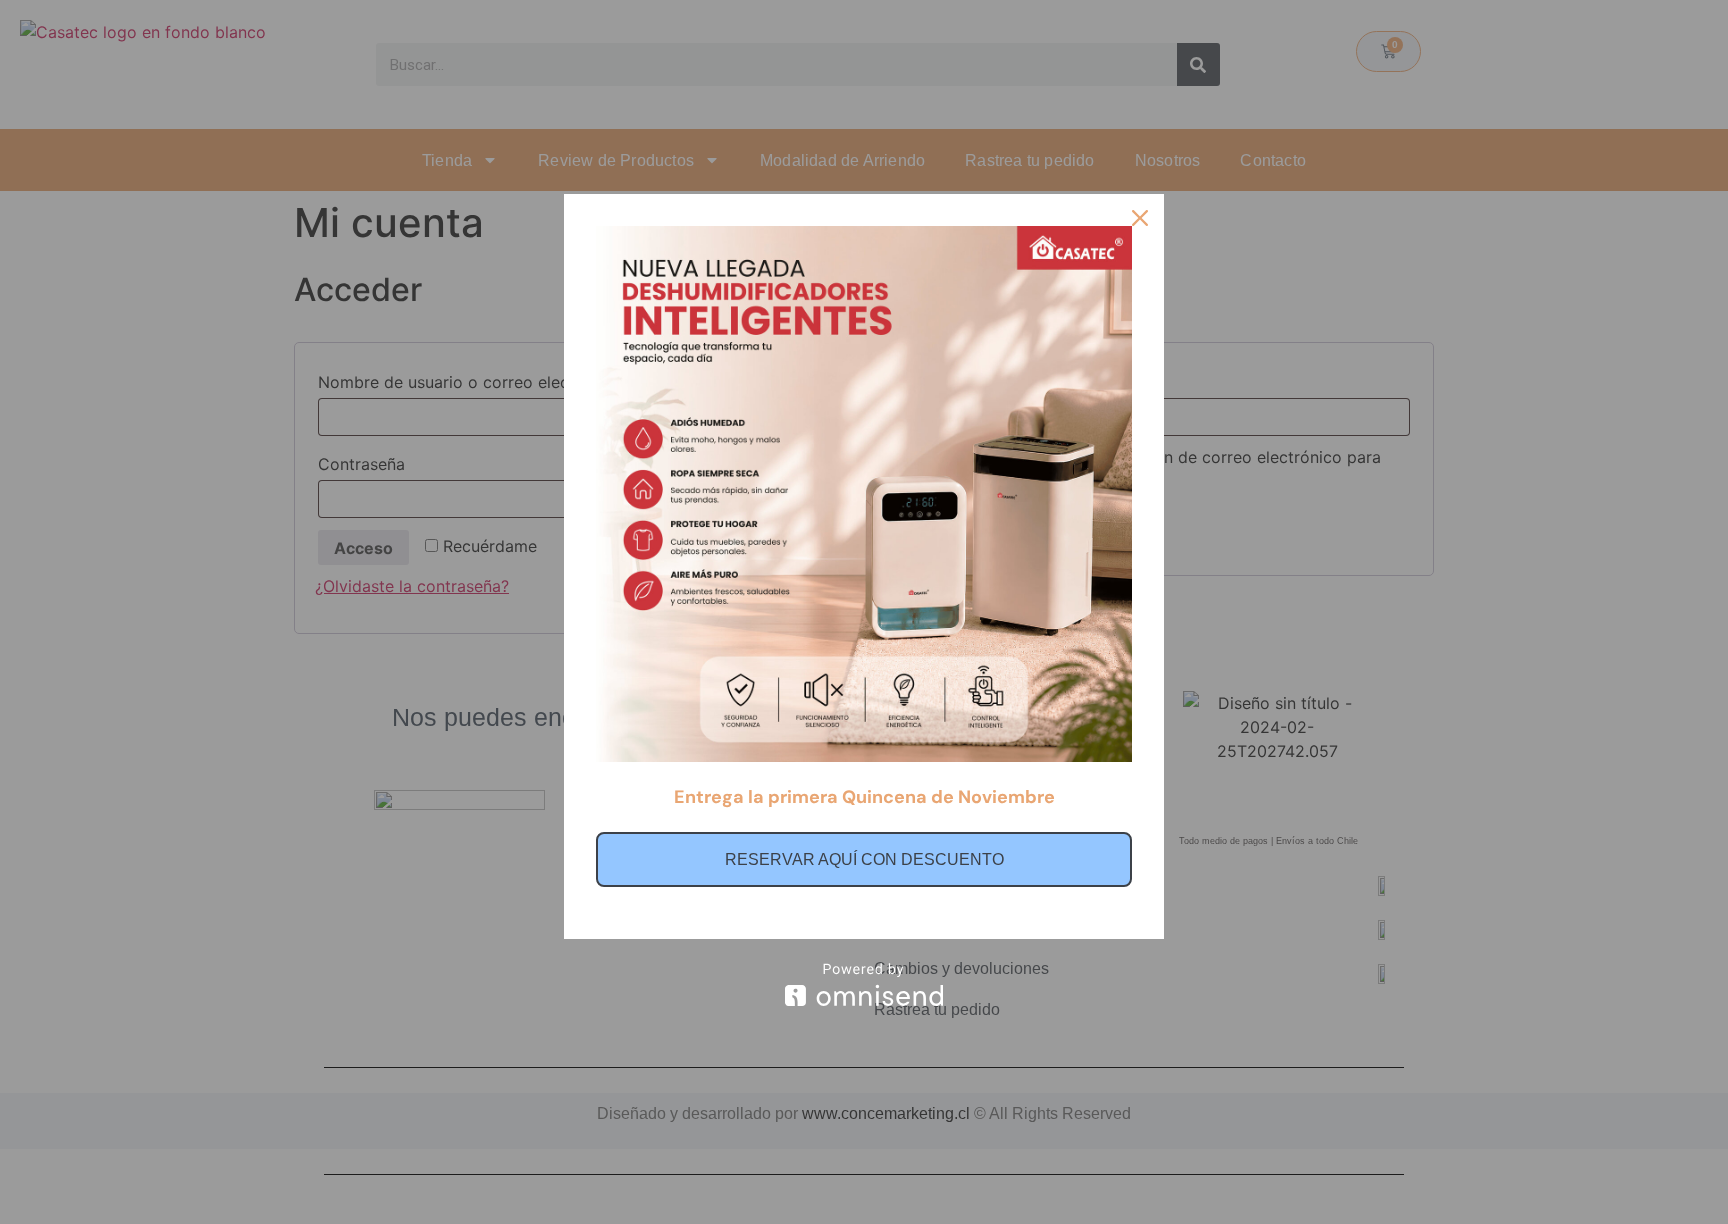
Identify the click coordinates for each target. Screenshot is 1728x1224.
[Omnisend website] (864, 984)
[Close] (1140, 218)
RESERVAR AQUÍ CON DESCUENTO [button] (864, 859)
